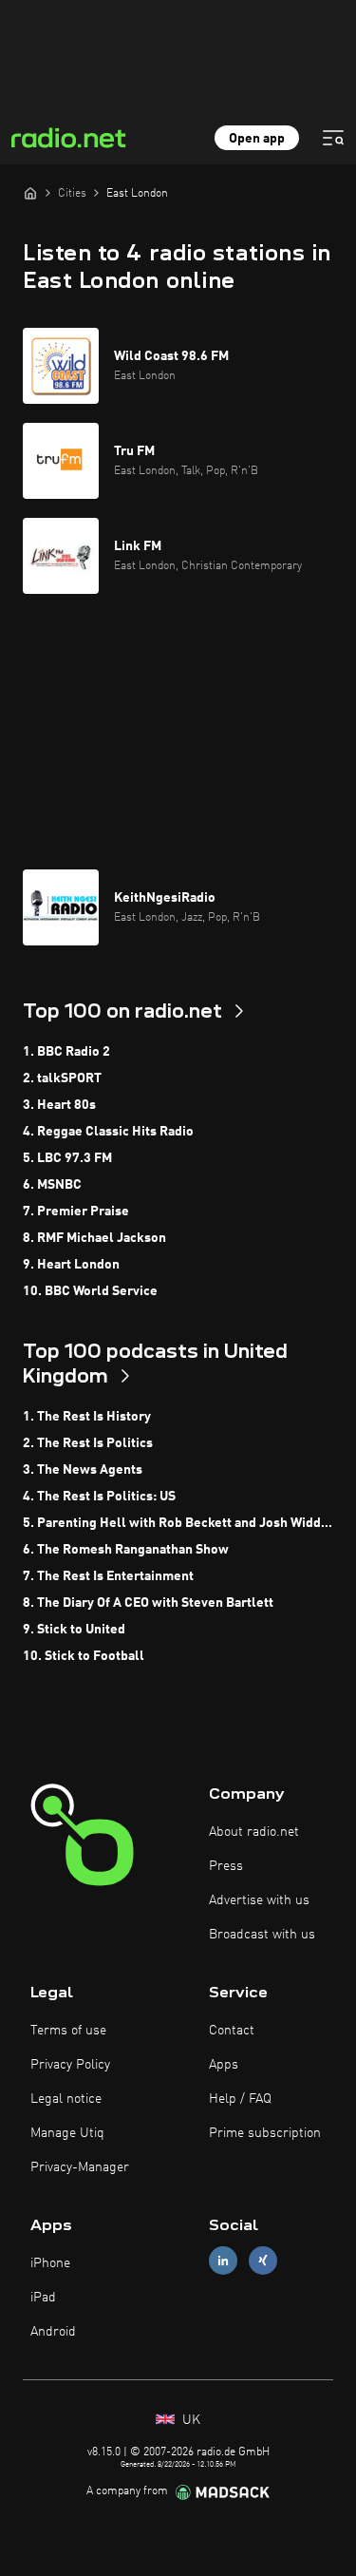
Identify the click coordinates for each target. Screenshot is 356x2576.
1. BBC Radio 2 (66, 1052)
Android (53, 2332)
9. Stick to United (74, 1630)
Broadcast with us (262, 1935)
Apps (224, 2065)
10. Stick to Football (84, 1656)
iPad (43, 2298)
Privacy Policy (70, 2065)
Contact (232, 2031)
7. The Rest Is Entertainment (108, 1576)
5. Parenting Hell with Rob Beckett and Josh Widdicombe (178, 1523)
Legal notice (66, 2099)
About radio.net (254, 1832)
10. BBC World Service (90, 1291)
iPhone (50, 2263)
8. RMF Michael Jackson (94, 1238)
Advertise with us (259, 1900)
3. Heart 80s (59, 1105)
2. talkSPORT (62, 1078)
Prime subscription (265, 2133)
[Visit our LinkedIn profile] (223, 2260)
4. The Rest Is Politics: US (99, 1497)
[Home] (30, 193)
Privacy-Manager (80, 2167)
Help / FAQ (240, 2099)
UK (189, 2420)
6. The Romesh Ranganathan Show (126, 1550)
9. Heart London (71, 1265)
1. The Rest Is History (87, 1417)
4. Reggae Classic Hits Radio (108, 1132)
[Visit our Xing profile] (263, 2260)
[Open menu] (333, 138)
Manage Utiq (67, 2133)
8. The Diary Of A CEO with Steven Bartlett (148, 1603)
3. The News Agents (83, 1470)
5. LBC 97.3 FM (67, 1158)
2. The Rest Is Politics (88, 1443)
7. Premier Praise (76, 1212)
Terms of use (68, 2031)
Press (226, 1866)
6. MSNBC (52, 1185)
